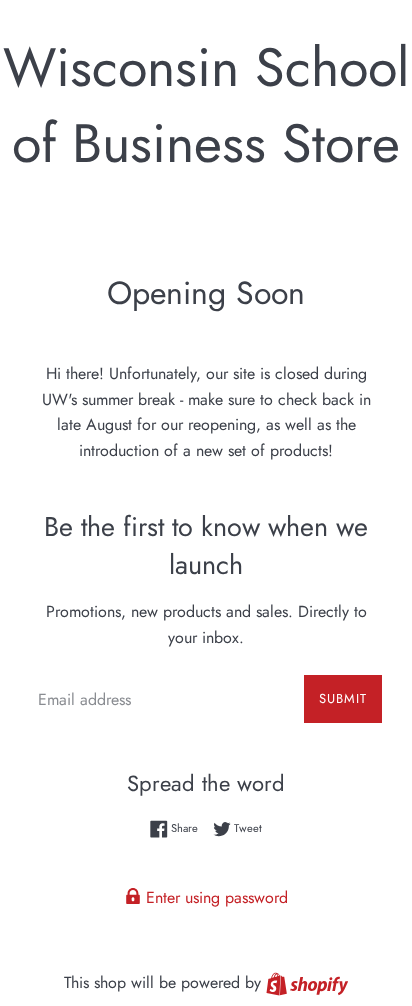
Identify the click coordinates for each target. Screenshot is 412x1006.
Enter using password (214, 897)
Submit (343, 698)
